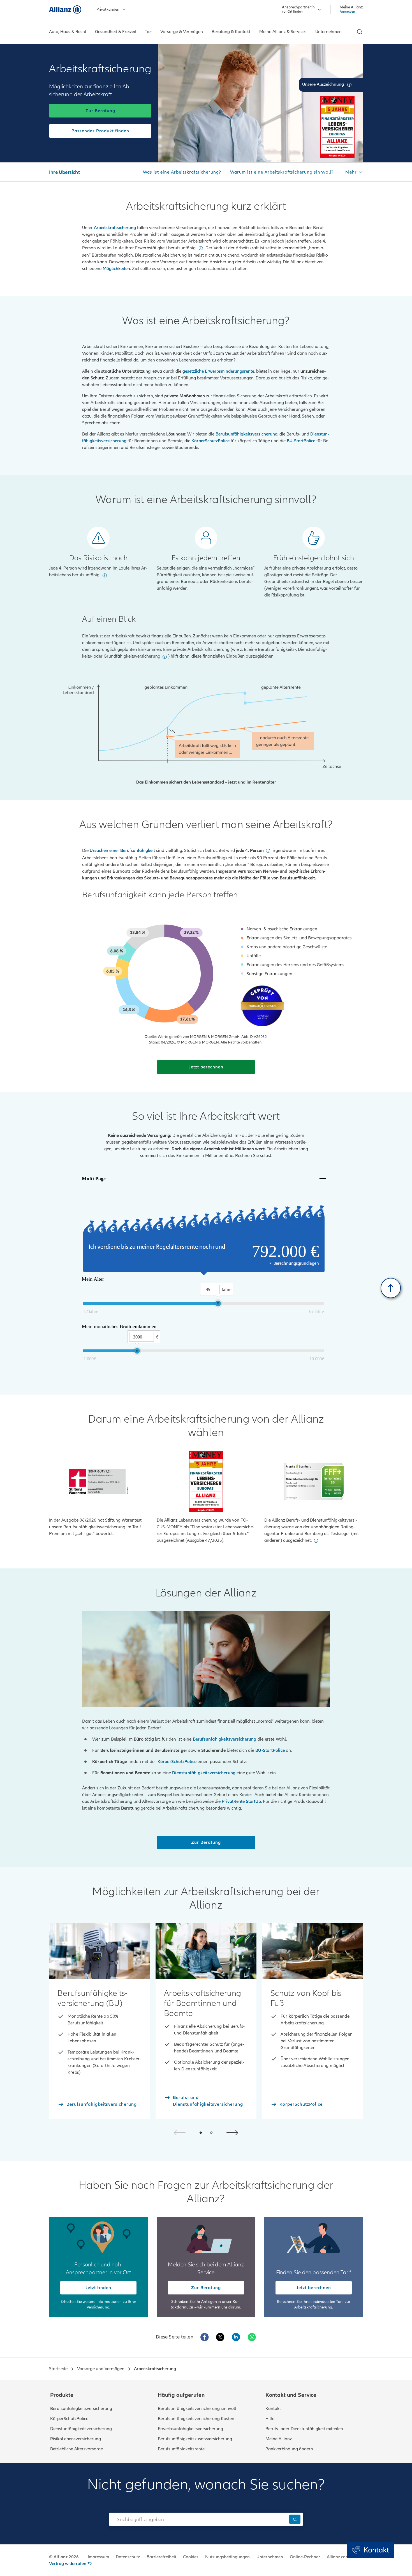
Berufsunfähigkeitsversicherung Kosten (196, 2419)
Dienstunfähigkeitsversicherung (81, 2429)
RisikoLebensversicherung (76, 2439)
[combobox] (198, 2519)
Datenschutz (128, 2557)
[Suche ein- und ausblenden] (359, 32)
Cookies (191, 2557)
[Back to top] (391, 1288)
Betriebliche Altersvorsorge (77, 2449)
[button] (349, 85)
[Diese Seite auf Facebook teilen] (205, 2337)
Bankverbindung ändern (289, 2449)
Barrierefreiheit (161, 2557)
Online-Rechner (305, 2557)
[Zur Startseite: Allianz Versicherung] (65, 10)
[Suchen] (295, 2519)
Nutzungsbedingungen (227, 2557)
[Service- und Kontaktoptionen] (371, 2550)
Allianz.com (338, 2557)
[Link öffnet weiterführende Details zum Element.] (337, 127)
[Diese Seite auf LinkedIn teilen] (236, 2337)
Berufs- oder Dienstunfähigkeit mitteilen (304, 2429)
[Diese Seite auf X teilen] (220, 2337)
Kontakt (273, 2409)
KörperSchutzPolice (69, 2419)
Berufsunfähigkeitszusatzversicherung (195, 2439)
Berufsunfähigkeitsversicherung (81, 2409)
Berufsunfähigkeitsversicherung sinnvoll (197, 2409)
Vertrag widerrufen (68, 2564)
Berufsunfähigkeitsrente (181, 2449)
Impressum (98, 2557)
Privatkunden (108, 9)
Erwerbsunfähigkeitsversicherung (190, 2429)
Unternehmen (270, 2557)
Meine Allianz (279, 2439)
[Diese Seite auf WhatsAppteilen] (252, 2337)
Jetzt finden (99, 2288)
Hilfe (270, 2419)
